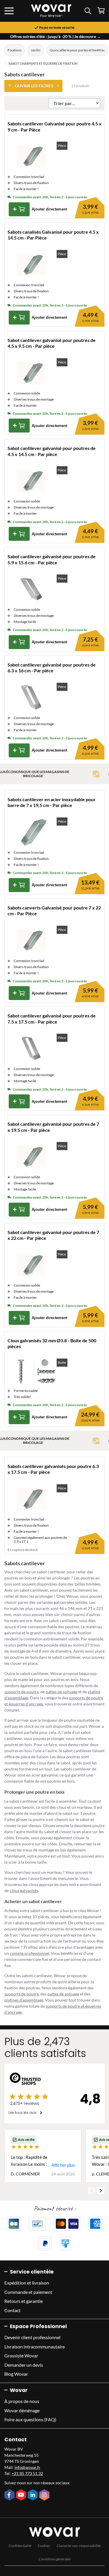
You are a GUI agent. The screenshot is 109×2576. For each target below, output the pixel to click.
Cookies (44, 2546)
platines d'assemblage (24, 2000)
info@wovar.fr (27, 2467)
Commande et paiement (28, 2292)
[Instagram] (45, 2495)
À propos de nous (22, 2401)
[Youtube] (22, 2495)
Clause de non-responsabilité (79, 2546)
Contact (12, 2310)
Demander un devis (24, 2365)
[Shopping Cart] (101, 11)
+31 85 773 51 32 (27, 2473)
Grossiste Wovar (21, 2356)
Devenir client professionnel (32, 2337)
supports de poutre (22, 1692)
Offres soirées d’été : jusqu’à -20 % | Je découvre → (56, 36)
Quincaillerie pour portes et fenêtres (77, 50)
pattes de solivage (61, 1692)
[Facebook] (10, 2495)
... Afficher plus (61, 2165)
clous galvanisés (24, 1890)
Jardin (36, 50)
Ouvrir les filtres (34, 86)
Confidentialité (20, 2546)
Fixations (15, 50)
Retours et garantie (24, 2301)
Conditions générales (55, 2559)
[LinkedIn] (33, 2495)
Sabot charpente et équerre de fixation (43, 64)
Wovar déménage (22, 2410)
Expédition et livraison (27, 2283)
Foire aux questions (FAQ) (30, 2419)
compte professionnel (30, 1953)
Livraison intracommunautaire (35, 2347)
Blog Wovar (16, 2374)
